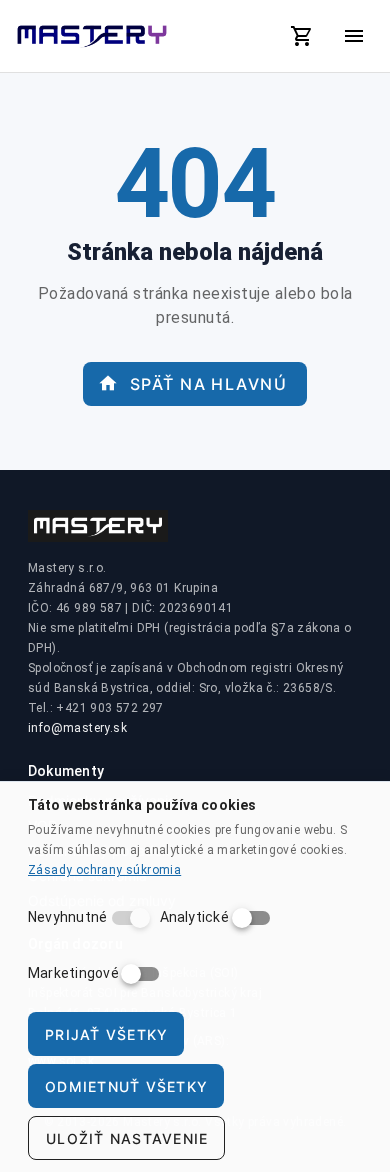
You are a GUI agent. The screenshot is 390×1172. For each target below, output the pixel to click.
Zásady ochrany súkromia (104, 870)
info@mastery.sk (77, 728)
